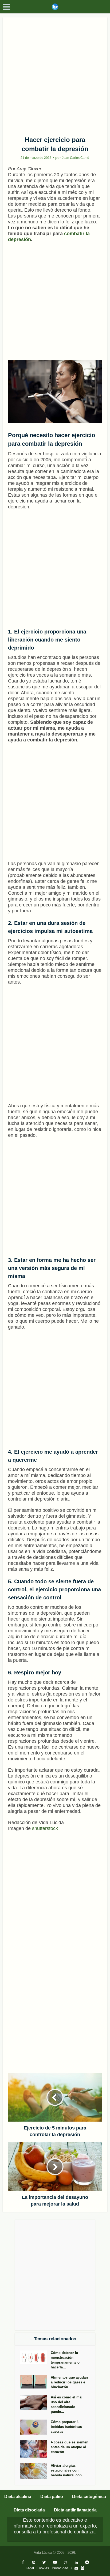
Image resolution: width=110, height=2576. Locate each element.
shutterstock (45, 1828)
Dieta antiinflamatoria (75, 2510)
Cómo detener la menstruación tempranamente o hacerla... (65, 2360)
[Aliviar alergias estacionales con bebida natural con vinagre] (36, 2471)
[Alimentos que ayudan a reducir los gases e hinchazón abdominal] (36, 2382)
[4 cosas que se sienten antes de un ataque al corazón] (36, 2449)
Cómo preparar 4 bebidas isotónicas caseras (66, 2427)
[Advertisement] (55, 75)
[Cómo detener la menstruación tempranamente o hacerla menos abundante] (36, 2357)
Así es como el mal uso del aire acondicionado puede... (67, 2404)
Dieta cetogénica (89, 2497)
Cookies (43, 2568)
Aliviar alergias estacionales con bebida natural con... (68, 2470)
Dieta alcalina (18, 2497)
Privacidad (60, 2568)
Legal (30, 2568)
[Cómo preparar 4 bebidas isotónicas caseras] (36, 2427)
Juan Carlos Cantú (76, 158)
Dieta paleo (52, 2497)
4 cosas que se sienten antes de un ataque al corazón (70, 2447)
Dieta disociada (29, 2510)
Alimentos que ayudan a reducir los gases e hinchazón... (69, 2382)
